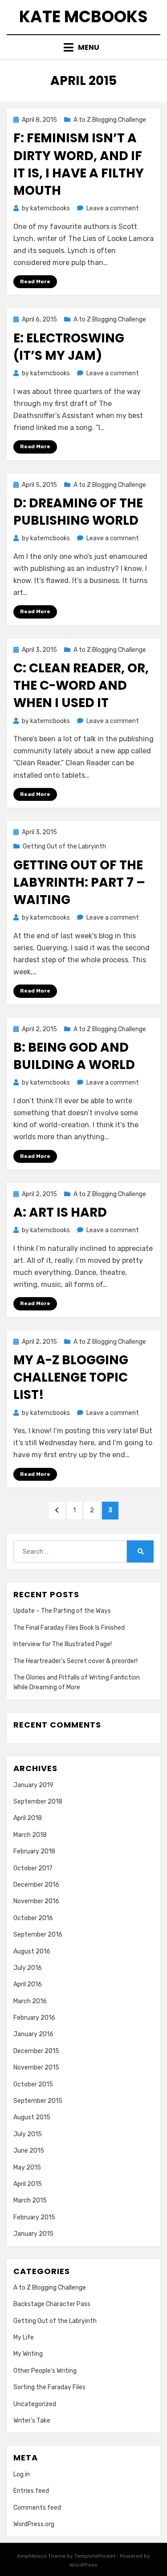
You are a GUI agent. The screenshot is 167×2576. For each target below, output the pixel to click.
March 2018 (30, 1835)
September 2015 (38, 2101)
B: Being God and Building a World (74, 1056)
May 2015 (27, 2168)
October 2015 (33, 2084)
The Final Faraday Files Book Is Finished (69, 1628)
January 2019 (33, 1785)
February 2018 (34, 1851)
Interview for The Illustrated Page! (63, 1644)
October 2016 (33, 1918)
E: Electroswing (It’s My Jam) (69, 347)
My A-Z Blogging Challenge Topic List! (71, 1377)
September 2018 (38, 1802)
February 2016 (34, 2018)
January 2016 (33, 2034)
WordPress (83, 2565)
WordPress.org (34, 2524)
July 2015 (28, 2134)
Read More (35, 281)
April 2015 (28, 2184)
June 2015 (29, 2151)
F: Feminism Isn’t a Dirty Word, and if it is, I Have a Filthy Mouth (79, 164)
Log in (22, 2474)
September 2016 (38, 1935)
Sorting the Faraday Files (49, 2387)
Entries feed (31, 2491)
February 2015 (34, 2217)
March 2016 (30, 2001)
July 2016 (28, 1968)
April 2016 (28, 1984)
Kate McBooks (83, 17)
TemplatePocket (95, 2556)
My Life (24, 2337)
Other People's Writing (45, 2371)
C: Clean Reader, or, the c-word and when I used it (81, 685)
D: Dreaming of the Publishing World (78, 512)
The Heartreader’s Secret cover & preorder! (75, 1661)
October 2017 (33, 1868)
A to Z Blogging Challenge (110, 120)
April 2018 (28, 1818)
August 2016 (32, 1951)
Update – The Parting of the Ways (62, 1611)
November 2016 (36, 1901)
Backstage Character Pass (52, 2304)
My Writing (28, 2354)
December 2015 (36, 2051)
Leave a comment (113, 208)
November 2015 (36, 2068)
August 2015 (32, 2117)
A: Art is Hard (60, 1212)
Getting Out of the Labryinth (64, 846)
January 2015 (33, 2234)
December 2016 (36, 1885)
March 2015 (30, 2200)
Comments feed (37, 2508)
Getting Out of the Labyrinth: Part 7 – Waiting (79, 882)
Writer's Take (32, 2421)
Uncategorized (35, 2404)
